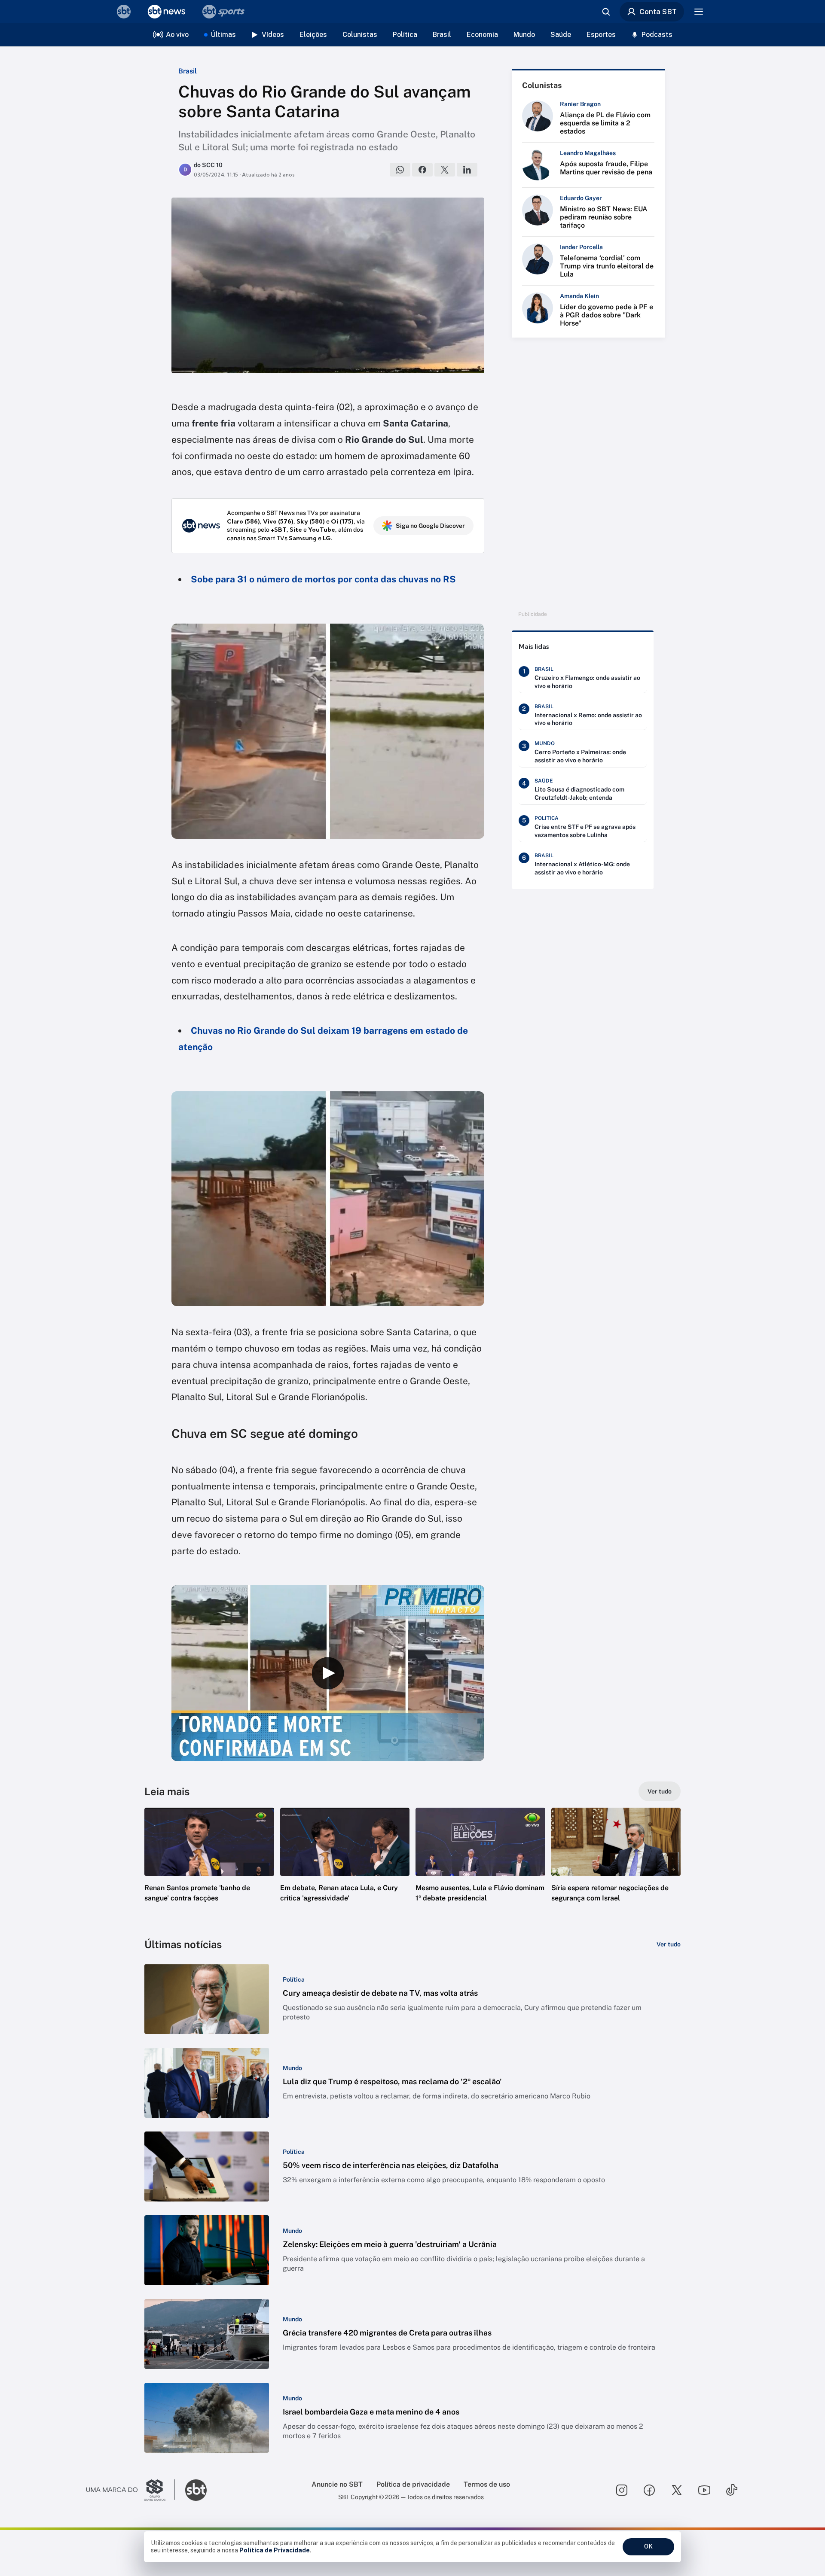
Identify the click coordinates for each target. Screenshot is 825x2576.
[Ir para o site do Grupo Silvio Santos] (131, 2490)
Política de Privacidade (275, 2550)
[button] (209, 1868)
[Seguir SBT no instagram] (622, 2490)
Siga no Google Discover (430, 526)
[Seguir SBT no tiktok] (732, 2490)
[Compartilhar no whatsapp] (400, 170)
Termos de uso (487, 2484)
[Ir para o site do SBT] (196, 2490)
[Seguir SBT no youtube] (704, 2490)
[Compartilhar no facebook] (422, 170)
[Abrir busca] (606, 12)
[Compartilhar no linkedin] (467, 170)
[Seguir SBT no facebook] (649, 2490)
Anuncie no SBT (337, 2484)
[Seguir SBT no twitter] (677, 2490)
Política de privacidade (413, 2484)
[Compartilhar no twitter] (445, 170)
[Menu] (699, 12)
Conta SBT (658, 12)
